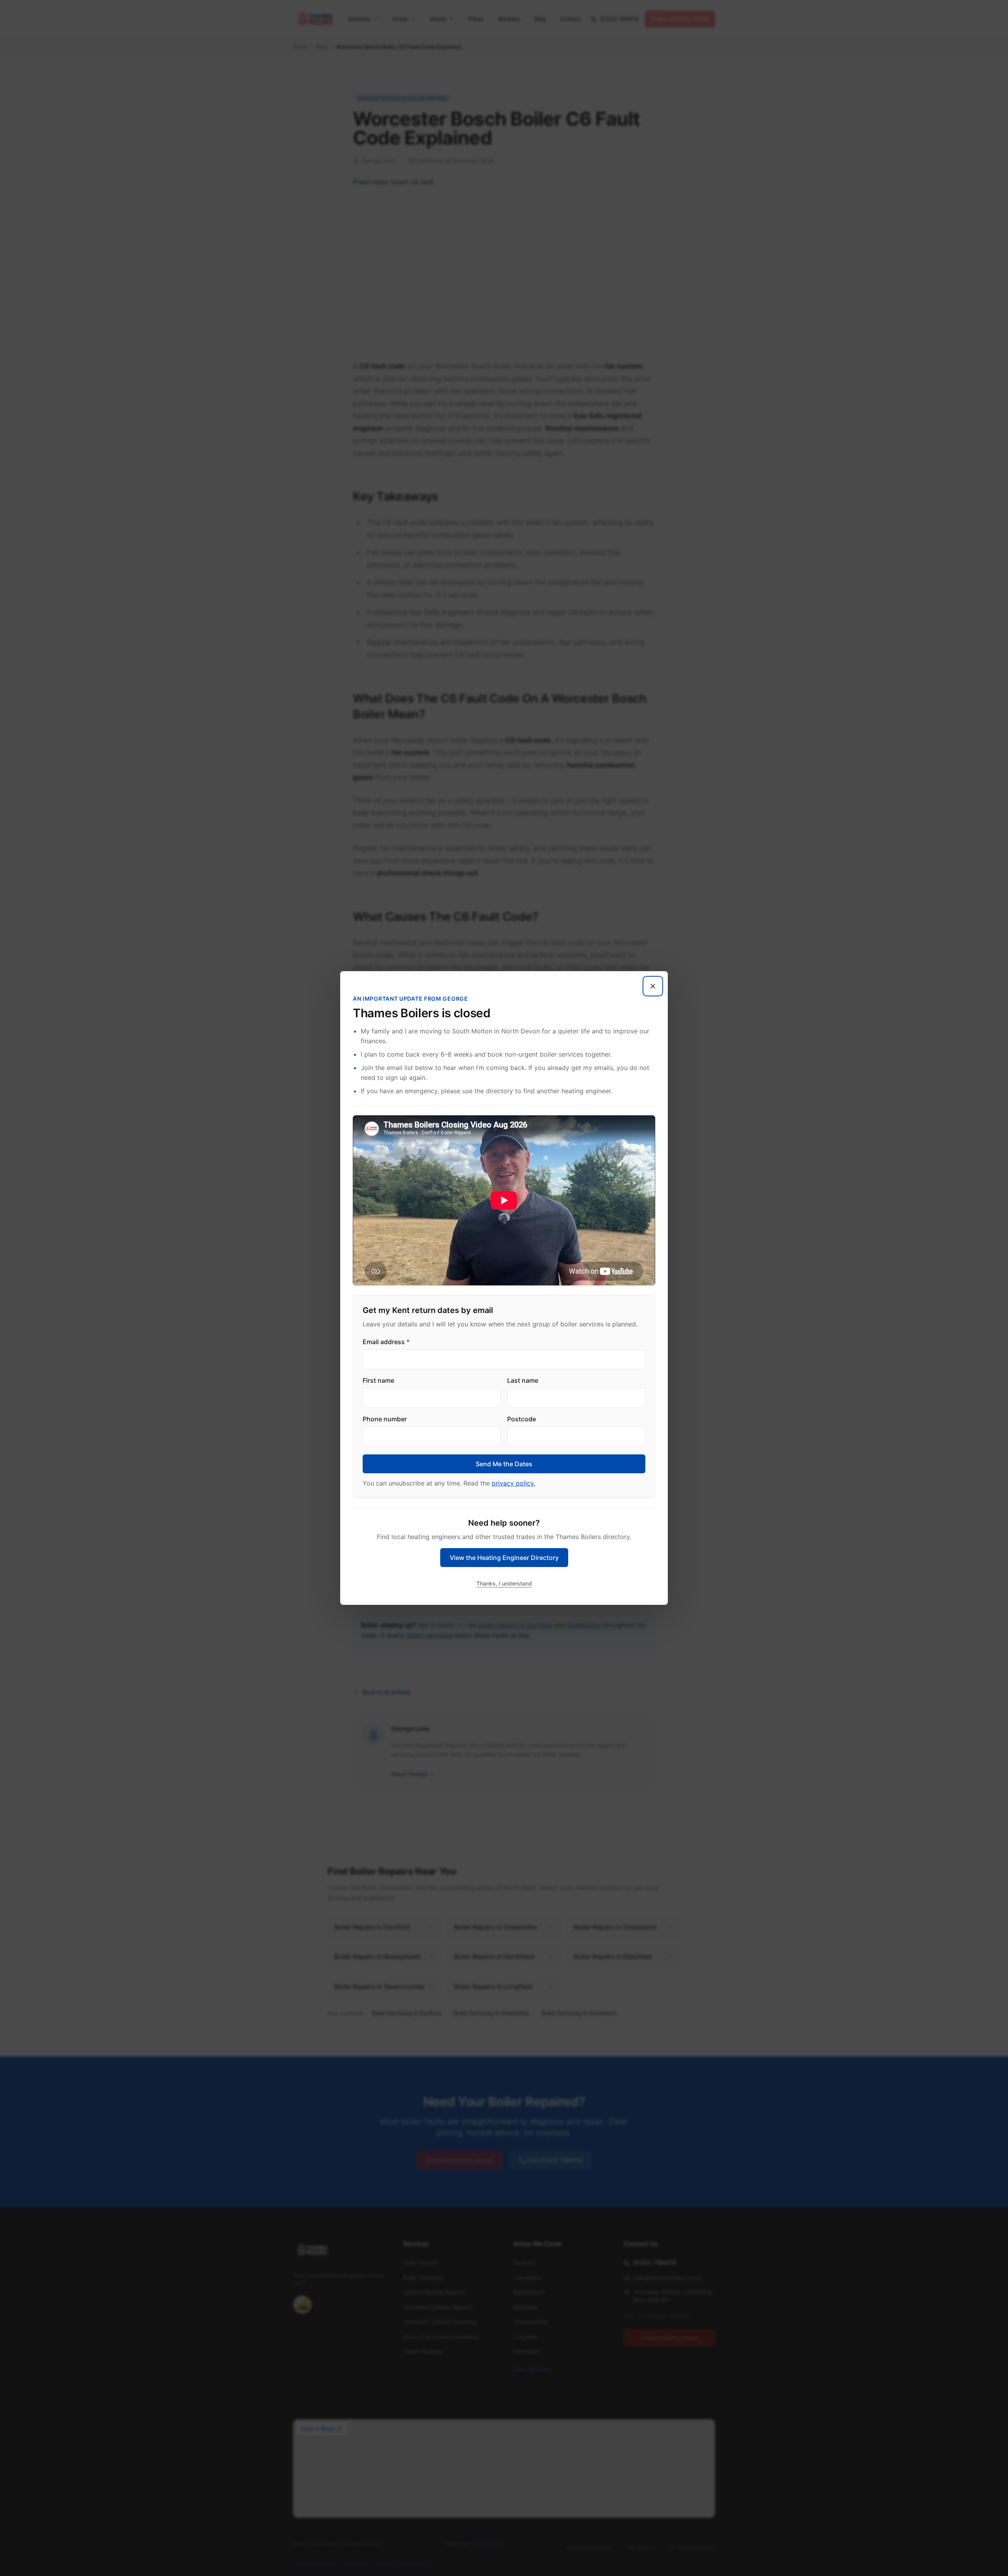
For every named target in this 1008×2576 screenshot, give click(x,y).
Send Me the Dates (504, 1464)
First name (378, 1380)
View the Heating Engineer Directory (504, 1558)
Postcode (522, 1419)
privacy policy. (513, 1483)
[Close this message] (653, 986)
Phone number (385, 1419)
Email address (386, 1342)
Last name (523, 1380)
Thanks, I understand (504, 1583)
